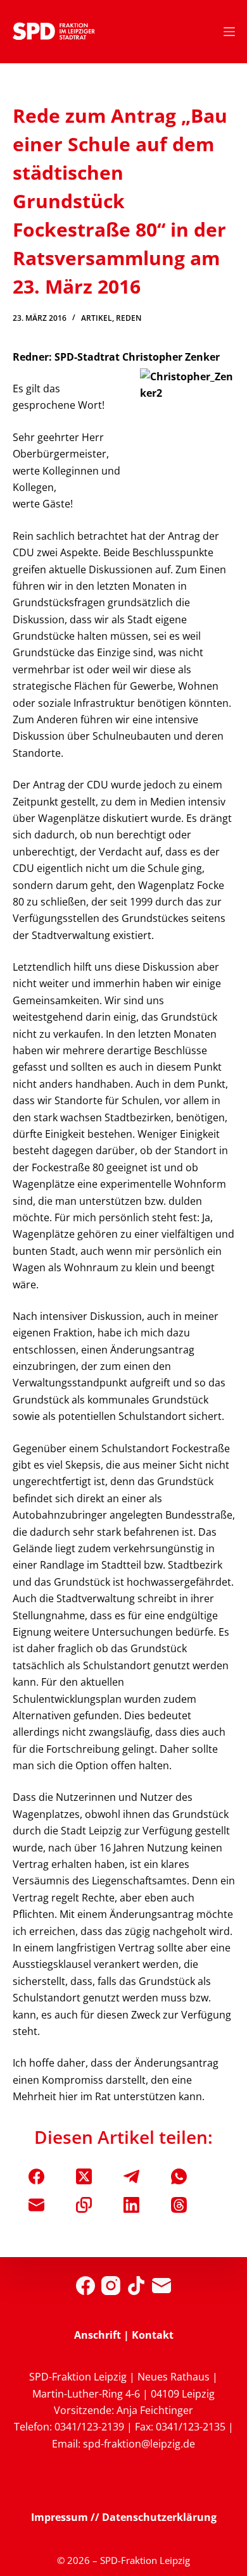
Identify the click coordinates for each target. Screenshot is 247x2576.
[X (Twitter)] (84, 2176)
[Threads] (179, 2205)
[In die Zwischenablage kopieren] (84, 2205)
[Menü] (229, 32)
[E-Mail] (36, 2205)
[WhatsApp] (179, 2176)
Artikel (97, 318)
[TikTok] (136, 2286)
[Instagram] (111, 2286)
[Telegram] (131, 2176)
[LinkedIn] (131, 2205)
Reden (129, 318)
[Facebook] (36, 2176)
